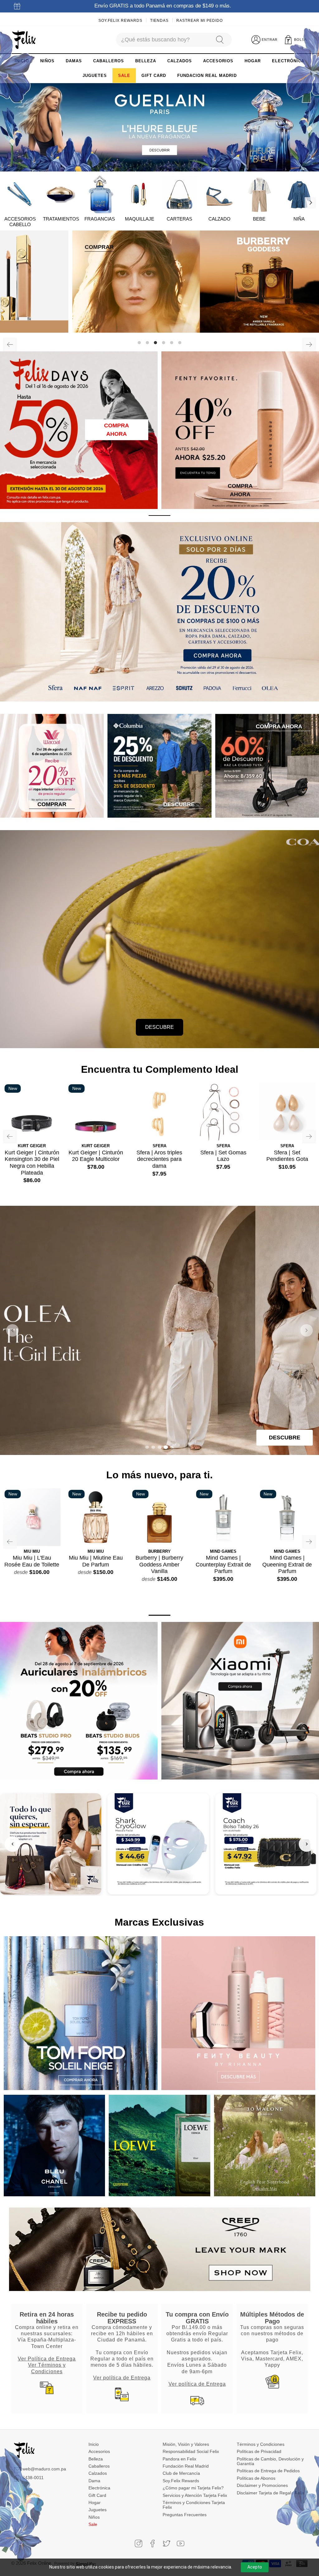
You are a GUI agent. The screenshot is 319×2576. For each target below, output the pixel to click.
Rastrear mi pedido (200, 21)
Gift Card (97, 2495)
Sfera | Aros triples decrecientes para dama (159, 1159)
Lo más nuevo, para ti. (159, 1475)
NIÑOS (47, 61)
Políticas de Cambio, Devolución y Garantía (270, 2461)
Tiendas (159, 21)
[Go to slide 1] (147, 1447)
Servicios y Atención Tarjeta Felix (195, 2495)
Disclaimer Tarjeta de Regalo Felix (270, 2493)
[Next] (310, 203)
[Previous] (10, 345)
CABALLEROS (109, 61)
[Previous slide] (12, 1330)
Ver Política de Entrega (47, 2359)
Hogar (95, 2502)
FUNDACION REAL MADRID (207, 76)
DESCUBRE (159, 1027)
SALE (124, 76)
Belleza (96, 2459)
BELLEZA (146, 61)
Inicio (94, 2444)
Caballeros (99, 2466)
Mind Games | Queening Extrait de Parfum (287, 1564)
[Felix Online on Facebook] (152, 2543)
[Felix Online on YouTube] (181, 2543)
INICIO (22, 61)
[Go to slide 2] (153, 1447)
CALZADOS (180, 61)
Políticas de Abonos (256, 2478)
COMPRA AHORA (117, 430)
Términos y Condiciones (261, 2444)
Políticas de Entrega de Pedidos (268, 2471)
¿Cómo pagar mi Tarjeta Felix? (193, 2488)
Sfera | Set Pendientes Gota (287, 1156)
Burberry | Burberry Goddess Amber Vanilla (159, 1564)
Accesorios (99, 2451)
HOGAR (253, 61)
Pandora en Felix (179, 2459)
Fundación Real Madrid (186, 2466)
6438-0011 (33, 2478)
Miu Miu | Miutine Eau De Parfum (96, 1561)
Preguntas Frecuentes (185, 2515)
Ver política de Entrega (122, 2378)
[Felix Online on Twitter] (167, 2543)
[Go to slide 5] (172, 1447)
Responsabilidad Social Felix (191, 2451)
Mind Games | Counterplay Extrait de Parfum (223, 1564)
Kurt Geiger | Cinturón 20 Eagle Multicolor (96, 1156)
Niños (94, 2517)
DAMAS (74, 61)
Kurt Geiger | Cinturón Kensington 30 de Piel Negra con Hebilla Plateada (32, 1163)
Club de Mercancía (181, 2473)
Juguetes (98, 2510)
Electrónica (99, 2488)
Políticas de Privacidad (259, 2451)
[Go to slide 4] (166, 1447)
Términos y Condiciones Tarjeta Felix (194, 2505)
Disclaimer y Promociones (262, 2485)
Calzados (98, 2473)
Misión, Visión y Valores (186, 2444)
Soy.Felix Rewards (120, 21)
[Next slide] (307, 1330)
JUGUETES (95, 76)
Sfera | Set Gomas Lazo (223, 1156)
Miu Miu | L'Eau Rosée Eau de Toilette (32, 1561)
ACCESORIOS (218, 61)
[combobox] (163, 40)
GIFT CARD (154, 76)
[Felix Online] (24, 40)
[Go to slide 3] (159, 1447)
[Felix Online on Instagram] (138, 2543)
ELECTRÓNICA (288, 61)
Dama (94, 2481)
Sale (93, 2524)
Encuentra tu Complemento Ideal (160, 1069)
